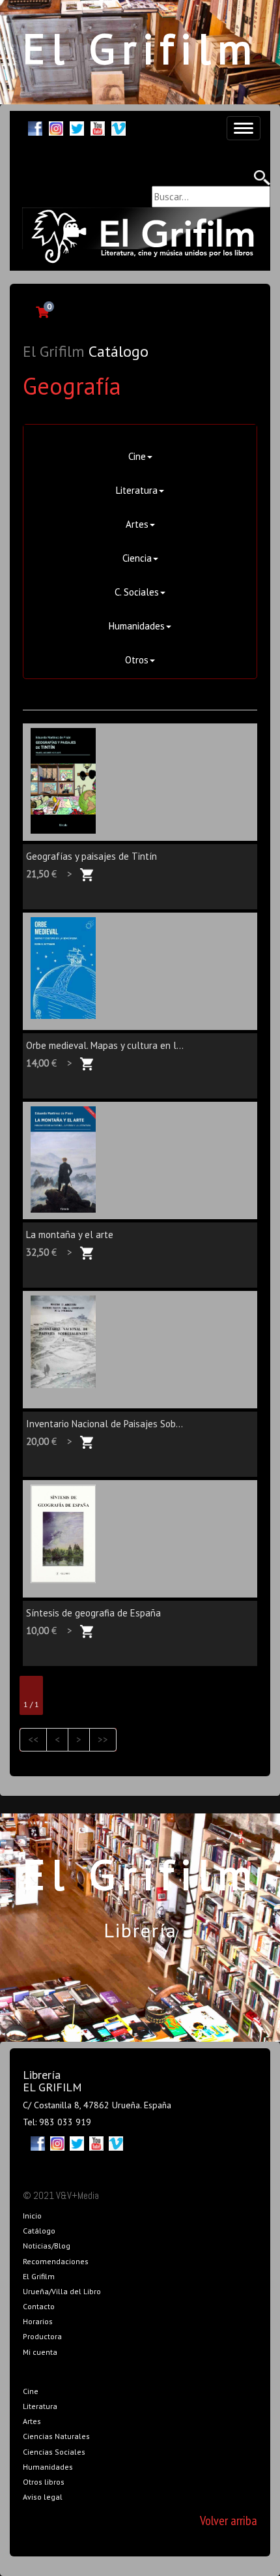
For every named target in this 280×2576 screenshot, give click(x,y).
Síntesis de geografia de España (93, 1613)
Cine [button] (137, 456)
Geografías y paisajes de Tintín (91, 856)
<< (33, 1739)
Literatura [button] (137, 490)
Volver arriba (229, 2521)
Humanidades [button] (137, 626)
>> (103, 1739)
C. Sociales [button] (137, 592)
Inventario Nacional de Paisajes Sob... (105, 1424)
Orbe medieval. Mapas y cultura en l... (105, 1045)
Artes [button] (137, 524)
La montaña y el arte (70, 1235)
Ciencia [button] (137, 558)
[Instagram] (56, 127)
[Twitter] (77, 127)
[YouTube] (98, 127)
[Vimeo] (119, 127)
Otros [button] (137, 660)
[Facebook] (35, 127)
